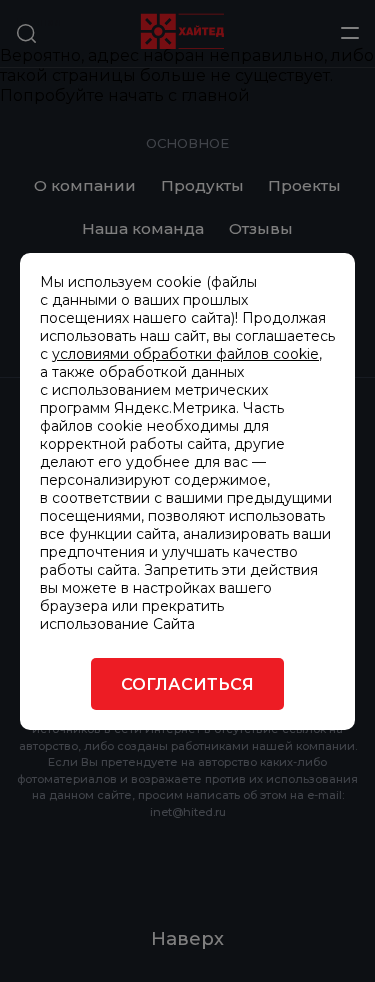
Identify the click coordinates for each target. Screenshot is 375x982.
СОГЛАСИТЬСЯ (187, 684)
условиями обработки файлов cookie (185, 354)
